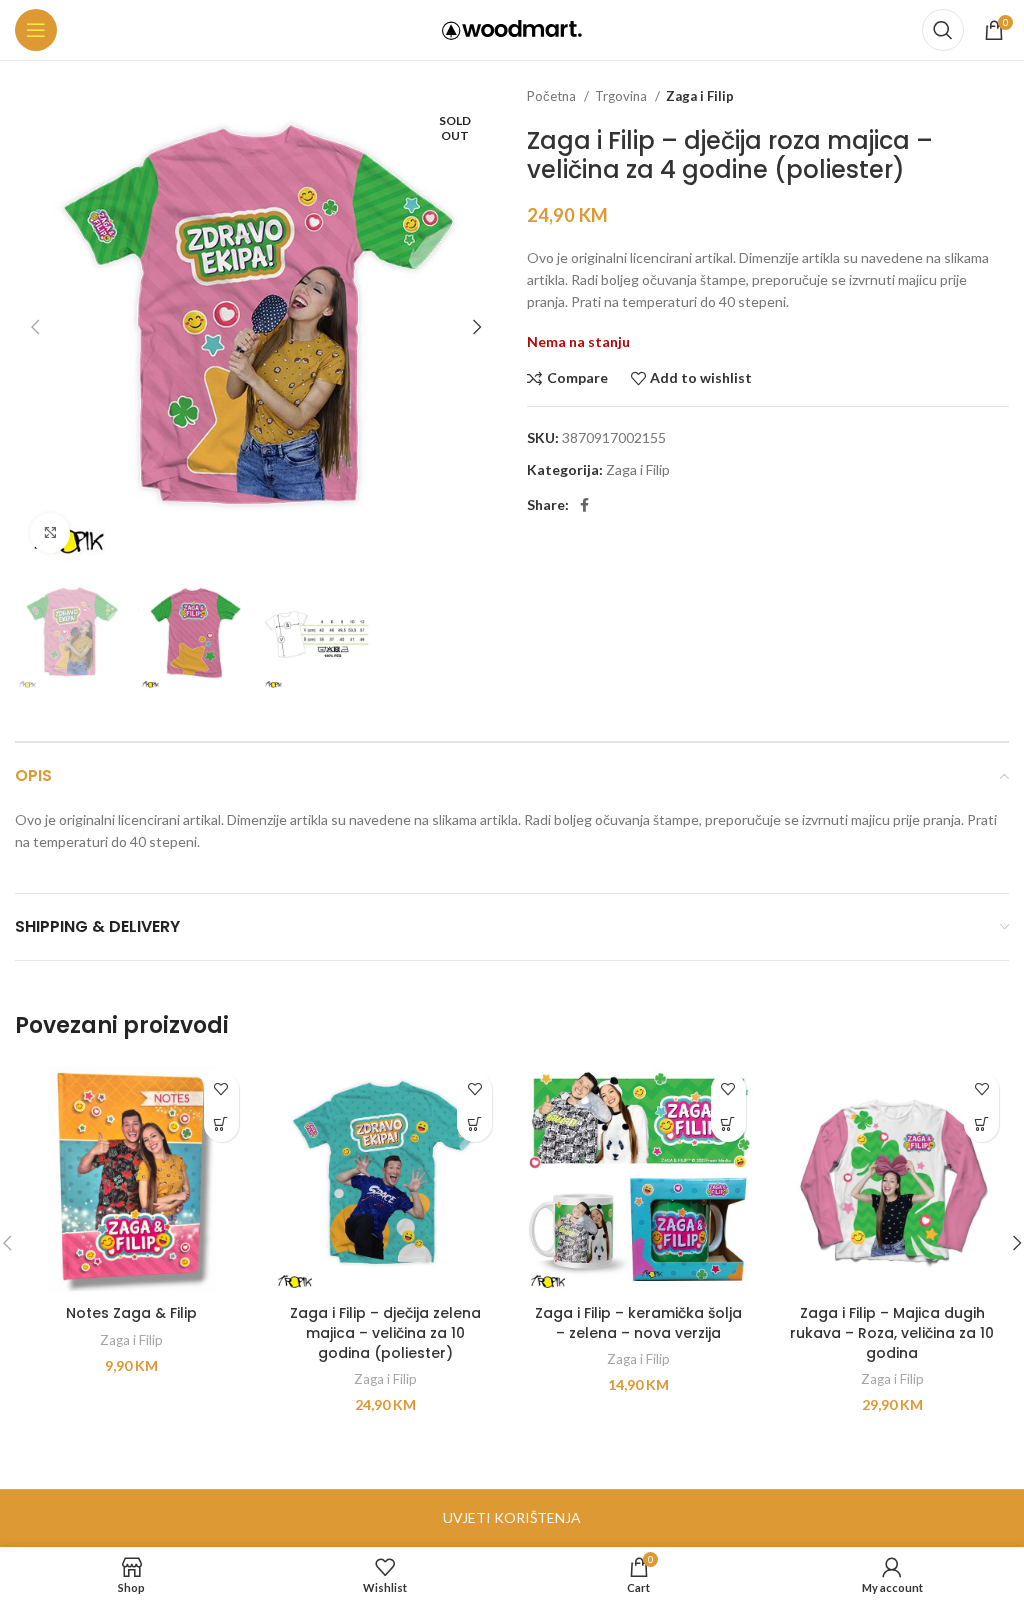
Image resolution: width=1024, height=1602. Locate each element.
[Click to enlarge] (50, 533)
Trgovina (622, 96)
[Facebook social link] (584, 505)
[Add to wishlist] (221, 1089)
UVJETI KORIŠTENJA (512, 1517)
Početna (553, 96)
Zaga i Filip (700, 96)
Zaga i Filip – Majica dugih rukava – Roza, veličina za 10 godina (892, 1332)
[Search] (943, 30)
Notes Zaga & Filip (131, 1313)
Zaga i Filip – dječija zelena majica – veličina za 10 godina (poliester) (385, 1332)
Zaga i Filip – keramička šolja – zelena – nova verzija (638, 1323)
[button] (221, 1124)
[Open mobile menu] (36, 30)
